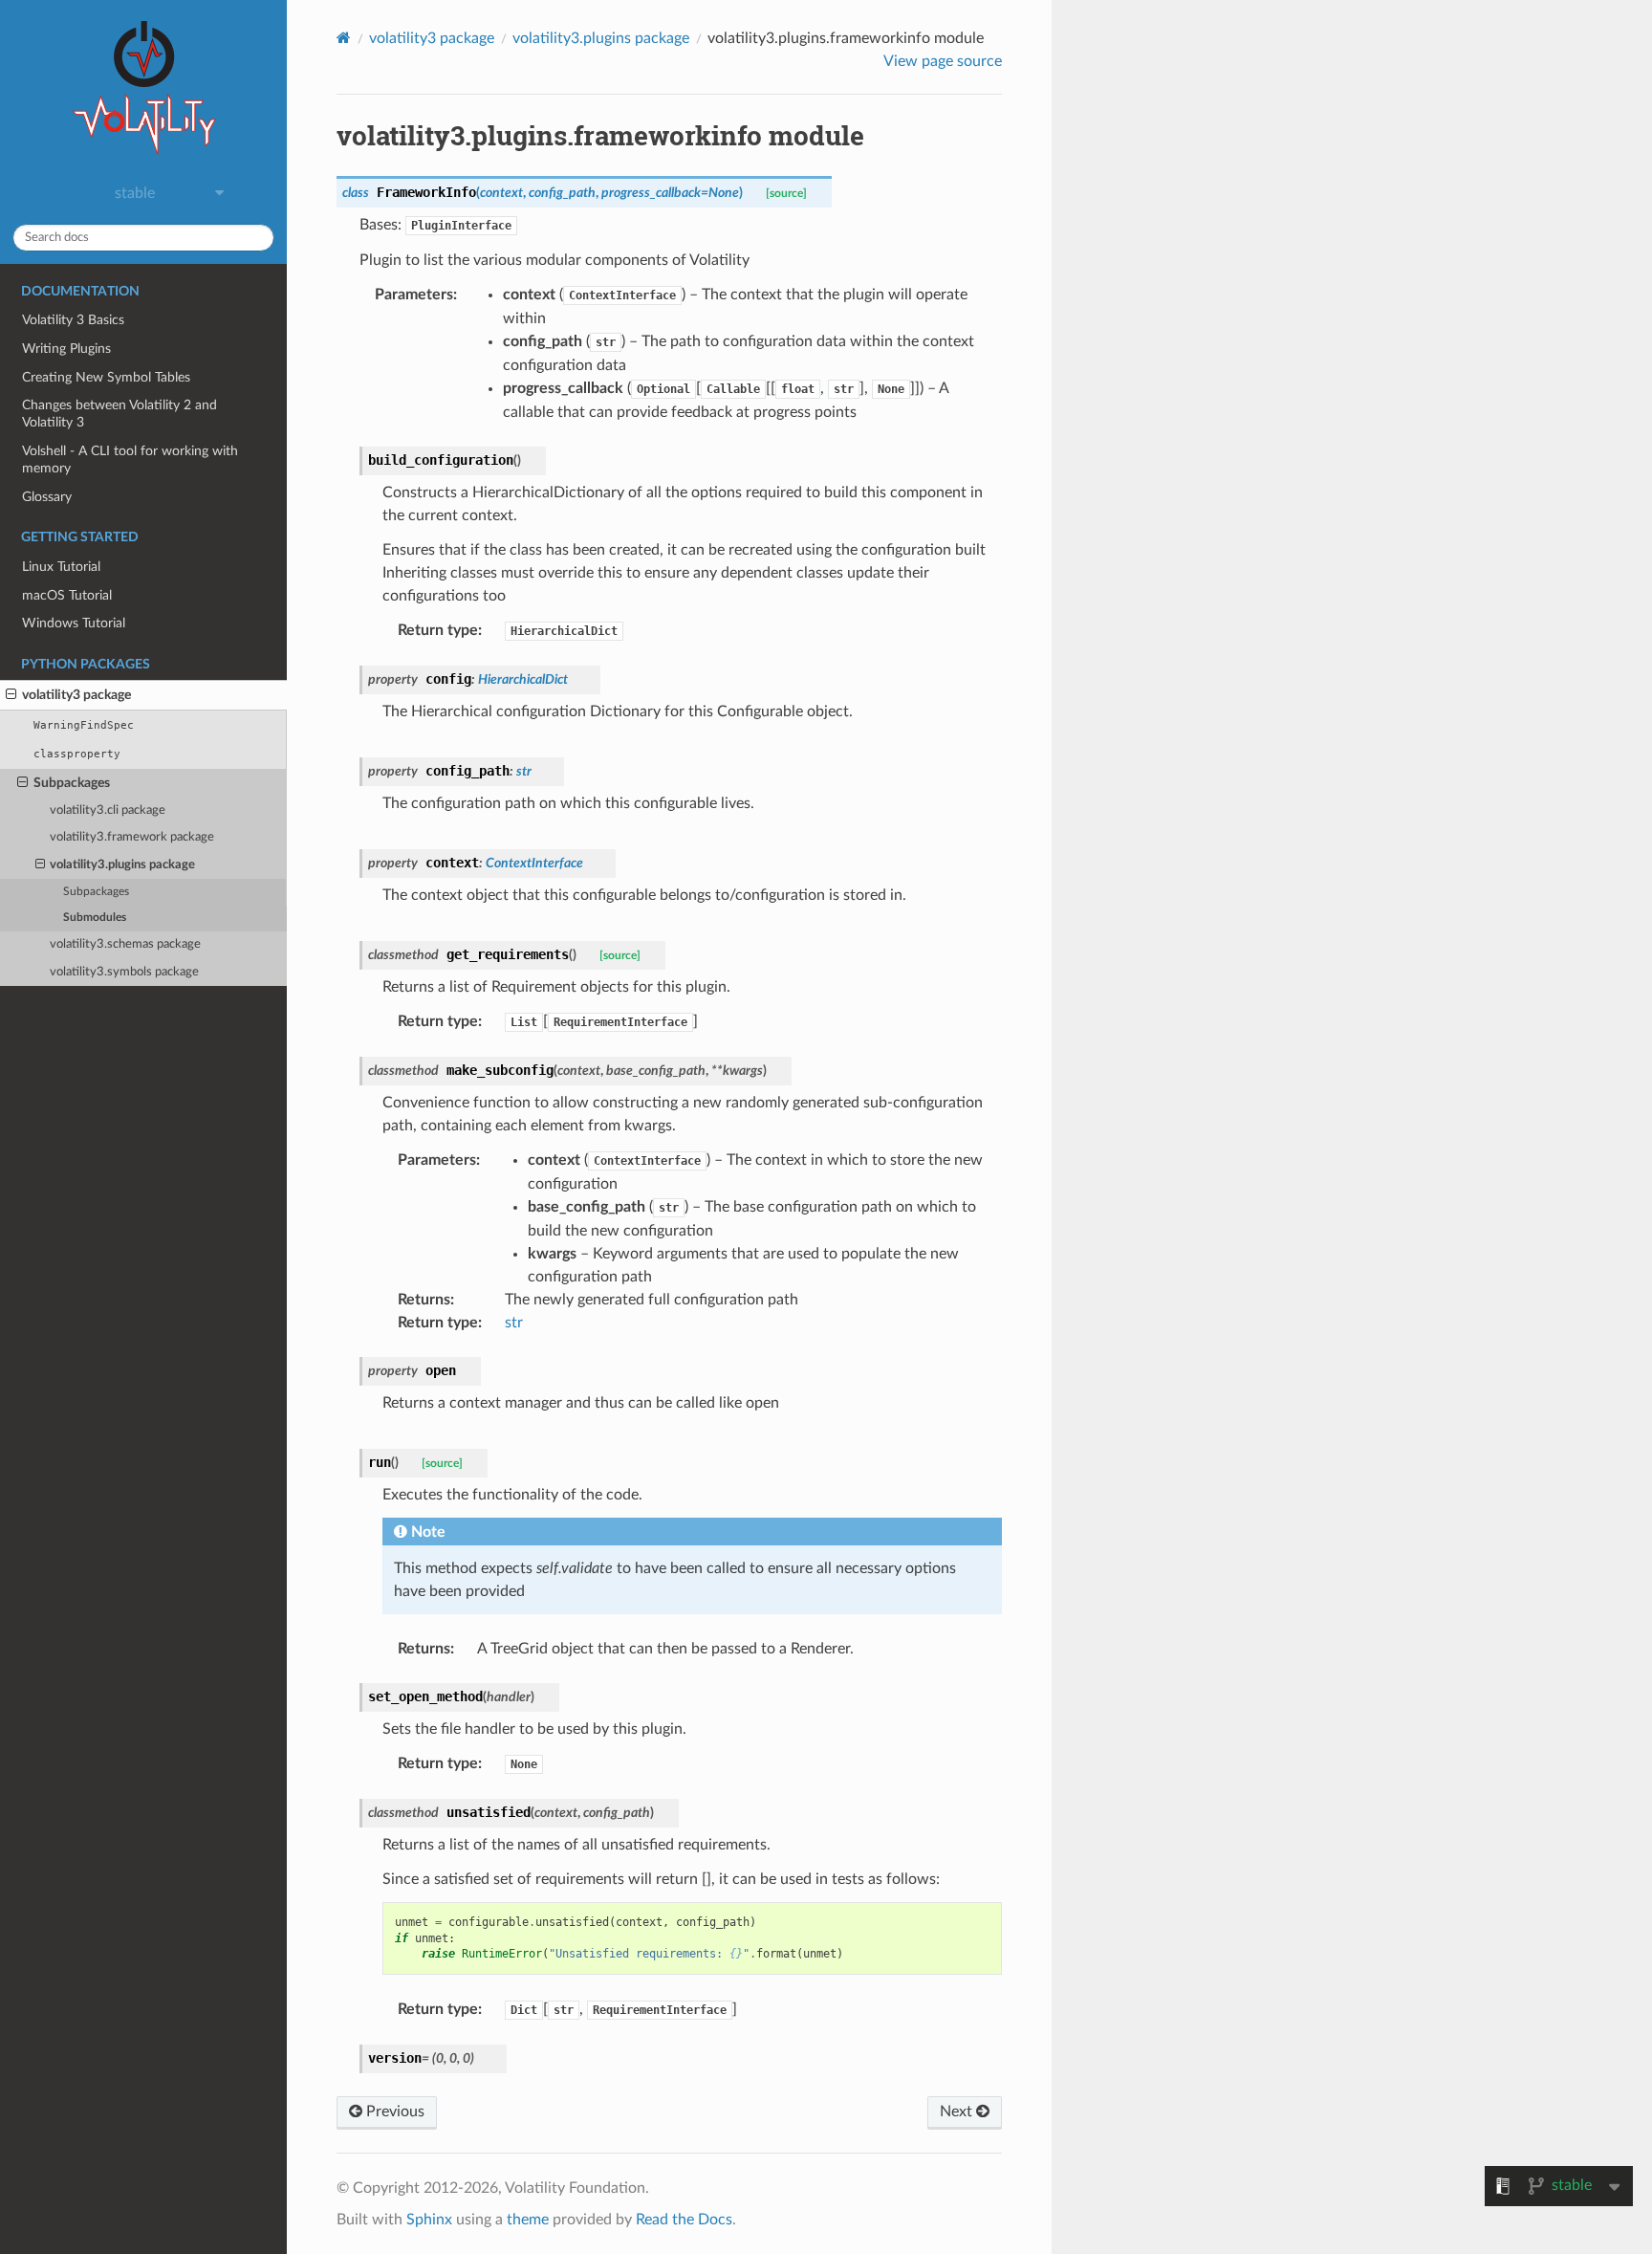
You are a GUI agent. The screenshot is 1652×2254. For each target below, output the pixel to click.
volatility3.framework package (132, 837)
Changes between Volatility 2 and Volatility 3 (120, 414)
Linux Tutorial (61, 567)
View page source (943, 61)
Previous (393, 2112)
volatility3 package (76, 695)
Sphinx (429, 2220)
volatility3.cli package (108, 810)
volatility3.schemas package (125, 944)
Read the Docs (684, 2220)
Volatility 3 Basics (73, 320)
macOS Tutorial (67, 595)
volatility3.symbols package (124, 972)
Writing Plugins (66, 349)
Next (958, 2112)
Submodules (95, 918)
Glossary (47, 497)
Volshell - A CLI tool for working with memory (130, 460)
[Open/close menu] (11, 695)
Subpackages (72, 783)
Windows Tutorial (74, 623)
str (514, 1323)
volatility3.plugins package (122, 865)
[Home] (344, 38)
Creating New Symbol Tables (106, 377)
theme (528, 2220)
